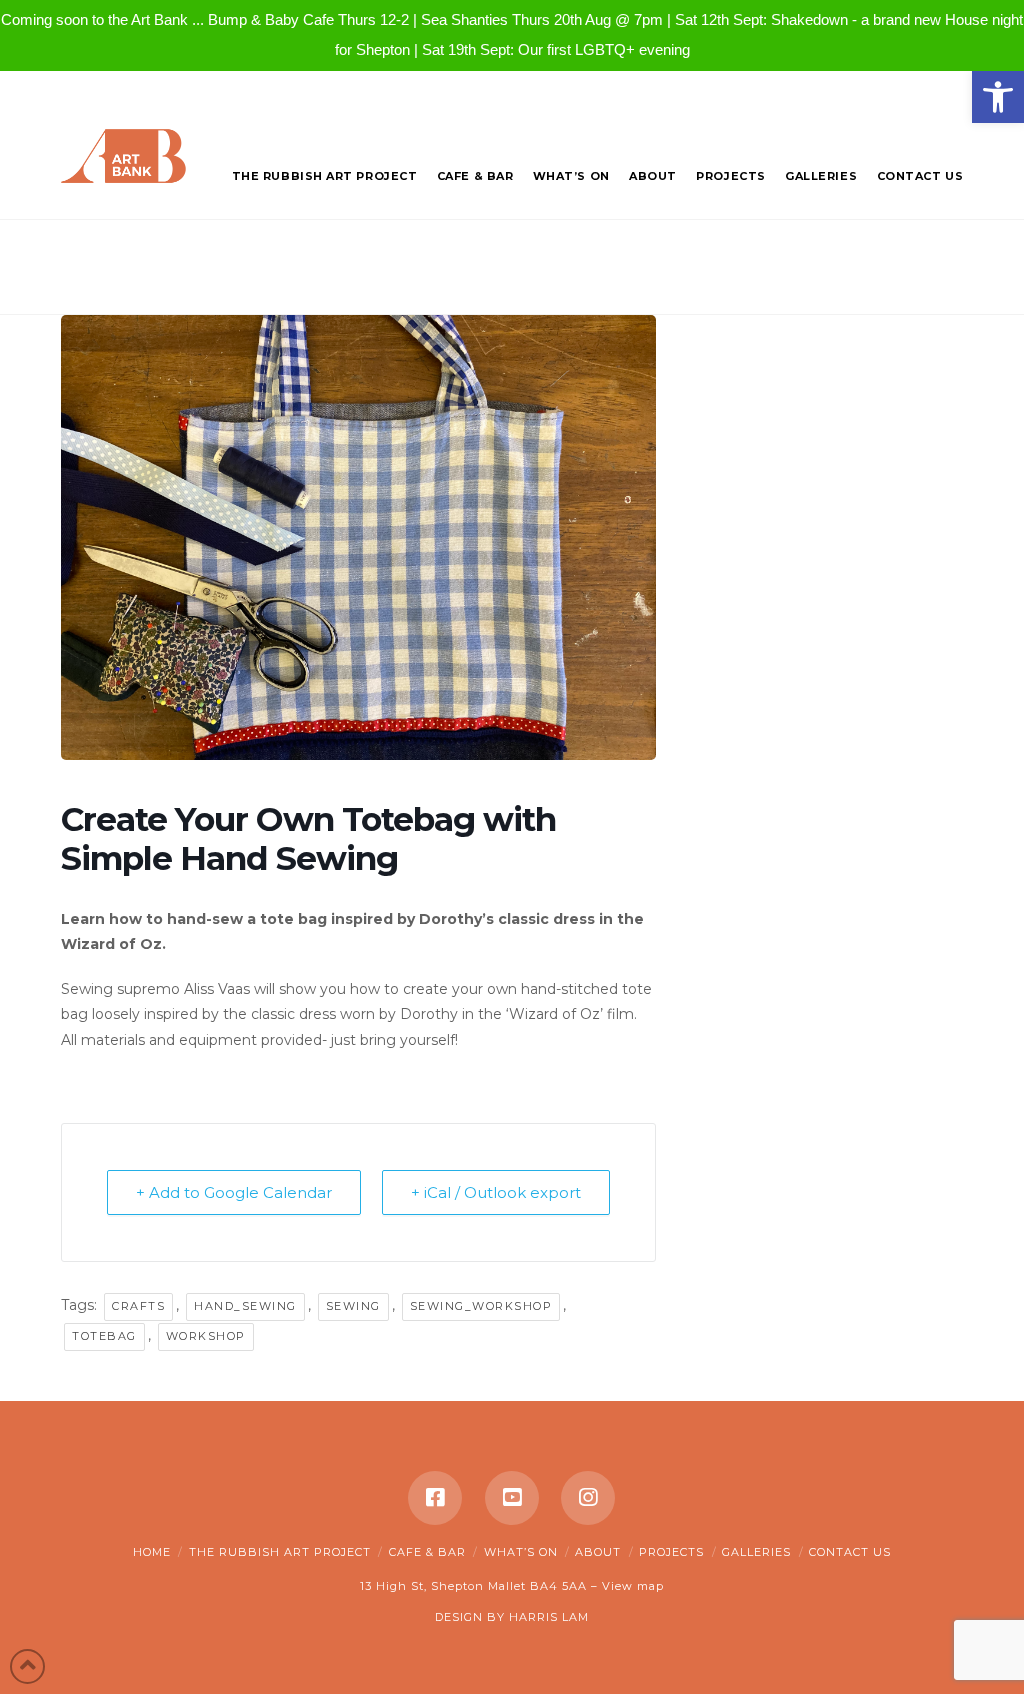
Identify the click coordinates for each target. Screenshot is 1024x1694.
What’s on (521, 1552)
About (598, 1552)
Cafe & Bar (427, 1552)
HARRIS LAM (549, 1617)
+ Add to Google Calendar (234, 1192)
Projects (671, 1552)
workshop (206, 1336)
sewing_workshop (481, 1306)
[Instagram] (588, 1498)
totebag (104, 1336)
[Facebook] (435, 1498)
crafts (138, 1306)
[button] (998, 97)
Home (152, 1552)
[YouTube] (512, 1498)
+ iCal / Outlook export (496, 1192)
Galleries (756, 1552)
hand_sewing (245, 1306)
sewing (353, 1306)
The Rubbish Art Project (280, 1552)
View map (633, 1586)
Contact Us (850, 1552)
